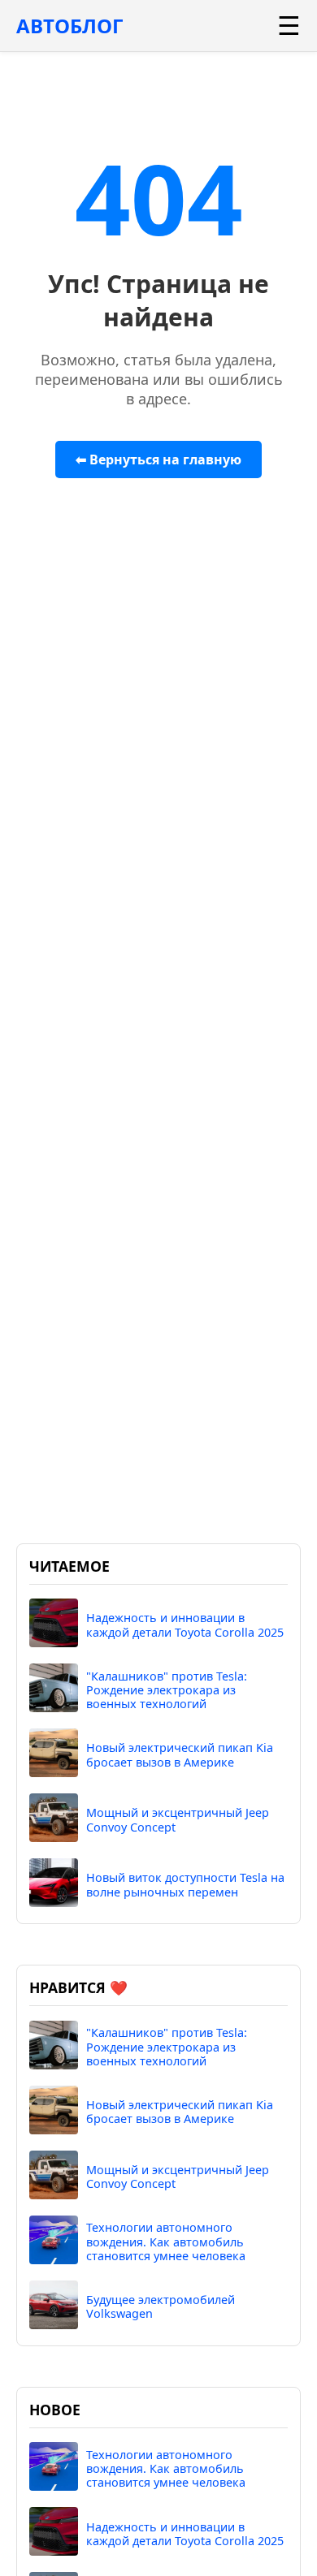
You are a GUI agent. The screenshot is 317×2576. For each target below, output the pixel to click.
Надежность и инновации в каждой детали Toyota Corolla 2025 (185, 1625)
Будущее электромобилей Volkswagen (161, 2307)
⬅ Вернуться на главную (158, 460)
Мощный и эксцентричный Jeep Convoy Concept (178, 1820)
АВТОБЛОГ (69, 26)
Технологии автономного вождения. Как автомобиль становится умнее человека (166, 2242)
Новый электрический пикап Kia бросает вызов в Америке (180, 1755)
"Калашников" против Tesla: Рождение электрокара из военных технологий (167, 1690)
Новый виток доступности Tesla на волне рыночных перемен (185, 1885)
